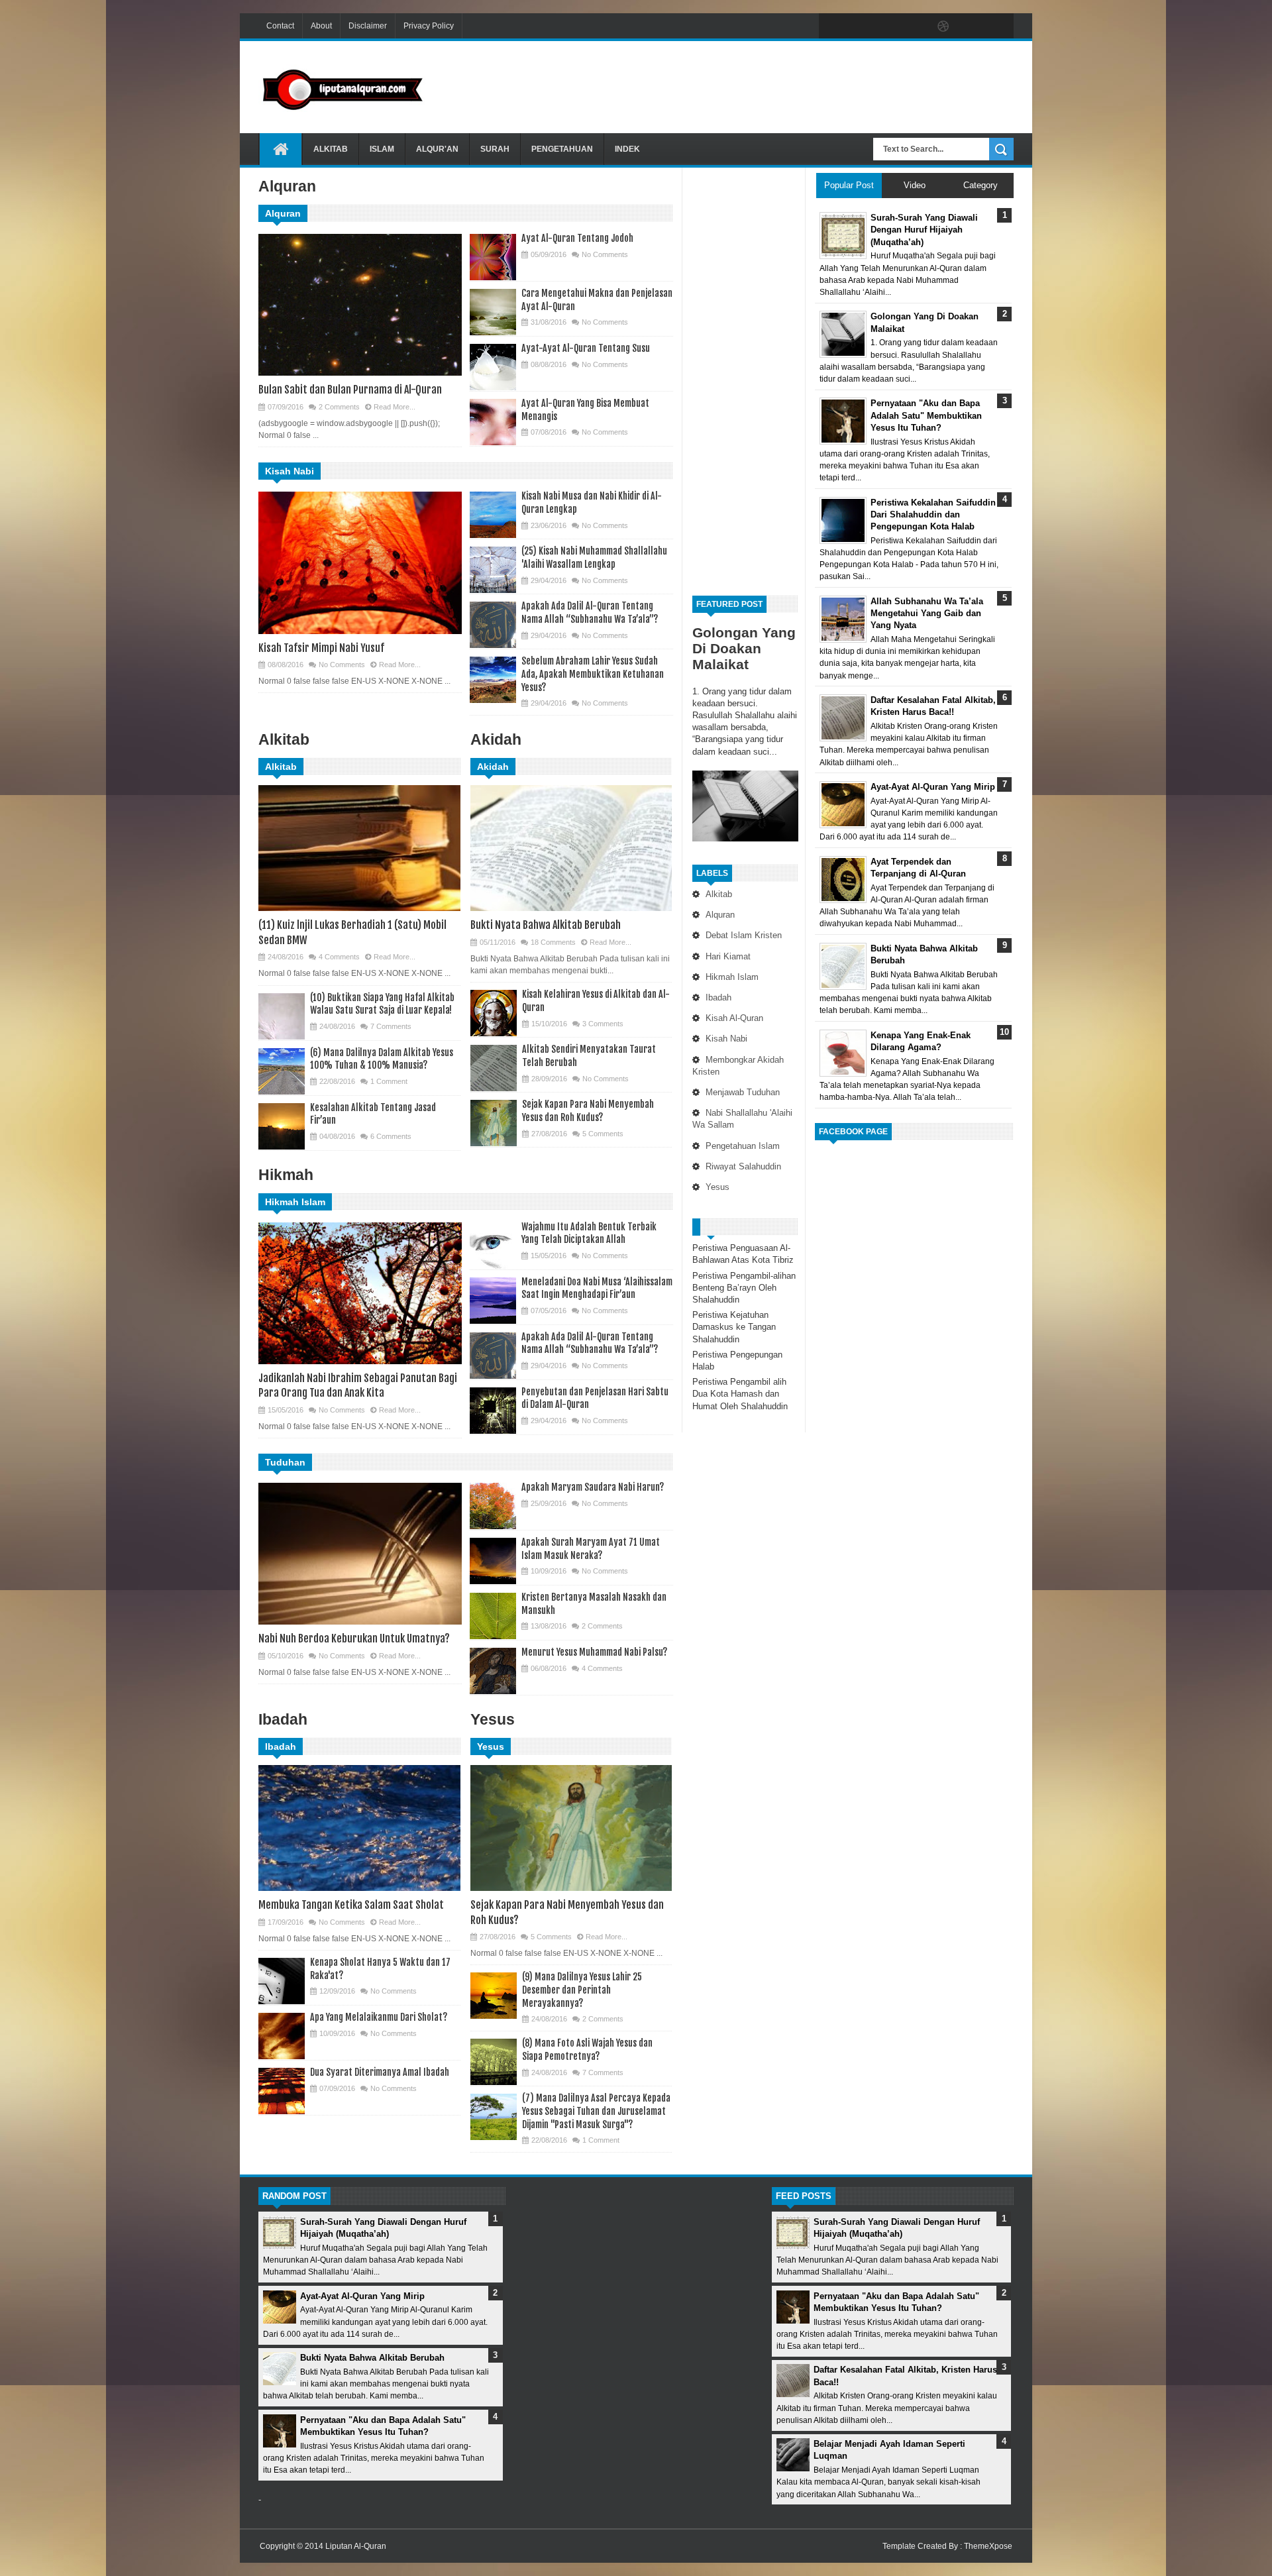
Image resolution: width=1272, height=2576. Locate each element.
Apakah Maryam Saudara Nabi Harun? (593, 1487)
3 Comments (603, 1024)
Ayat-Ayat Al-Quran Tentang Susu (586, 348)
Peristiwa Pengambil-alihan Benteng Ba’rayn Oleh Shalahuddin (744, 1288)
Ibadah (718, 997)
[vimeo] (888, 27)
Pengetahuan (562, 149)
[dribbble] (943, 27)
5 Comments (603, 1134)
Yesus (717, 1187)
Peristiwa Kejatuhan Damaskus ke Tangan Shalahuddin (734, 1327)
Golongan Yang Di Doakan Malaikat (744, 648)
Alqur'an (437, 149)
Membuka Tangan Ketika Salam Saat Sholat (351, 1905)
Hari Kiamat (728, 956)
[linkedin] (971, 27)
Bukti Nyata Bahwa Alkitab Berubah (546, 925)
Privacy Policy (429, 26)
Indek (627, 149)
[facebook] (832, 27)
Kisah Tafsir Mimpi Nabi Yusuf (321, 648)
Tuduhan (285, 1462)
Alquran (720, 915)
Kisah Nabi (726, 1039)
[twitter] (860, 27)
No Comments (605, 254)
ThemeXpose (988, 2546)
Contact (280, 26)
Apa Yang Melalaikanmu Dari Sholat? (379, 2017)
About (321, 26)
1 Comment (389, 1081)
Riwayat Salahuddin (743, 1166)
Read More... (395, 407)
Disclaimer (368, 26)
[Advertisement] (772, 85)
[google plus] (999, 27)
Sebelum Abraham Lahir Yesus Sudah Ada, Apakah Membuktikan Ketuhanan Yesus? (593, 674)
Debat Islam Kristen (744, 935)
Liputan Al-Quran (356, 2546)
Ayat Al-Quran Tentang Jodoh (577, 238)
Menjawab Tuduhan (743, 1092)
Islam (382, 149)
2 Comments (339, 407)
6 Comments (391, 1136)
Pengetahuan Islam (743, 1146)
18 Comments (553, 942)
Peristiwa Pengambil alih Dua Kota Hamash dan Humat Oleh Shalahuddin (740, 1394)
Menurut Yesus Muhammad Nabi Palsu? (594, 1652)
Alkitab (331, 149)
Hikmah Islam (732, 977)
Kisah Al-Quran (734, 1018)
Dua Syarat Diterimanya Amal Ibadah (380, 2072)
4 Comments (339, 957)
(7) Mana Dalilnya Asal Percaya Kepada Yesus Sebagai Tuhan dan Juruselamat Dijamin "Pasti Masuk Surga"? (596, 2111)
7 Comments (391, 1026)
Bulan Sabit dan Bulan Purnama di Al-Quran (350, 390)
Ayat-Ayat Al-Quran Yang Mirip (362, 2296)
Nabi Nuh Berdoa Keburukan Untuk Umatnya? (354, 1638)
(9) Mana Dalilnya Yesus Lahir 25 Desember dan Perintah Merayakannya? (582, 1990)
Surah (495, 149)
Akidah (493, 767)
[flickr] (916, 27)
